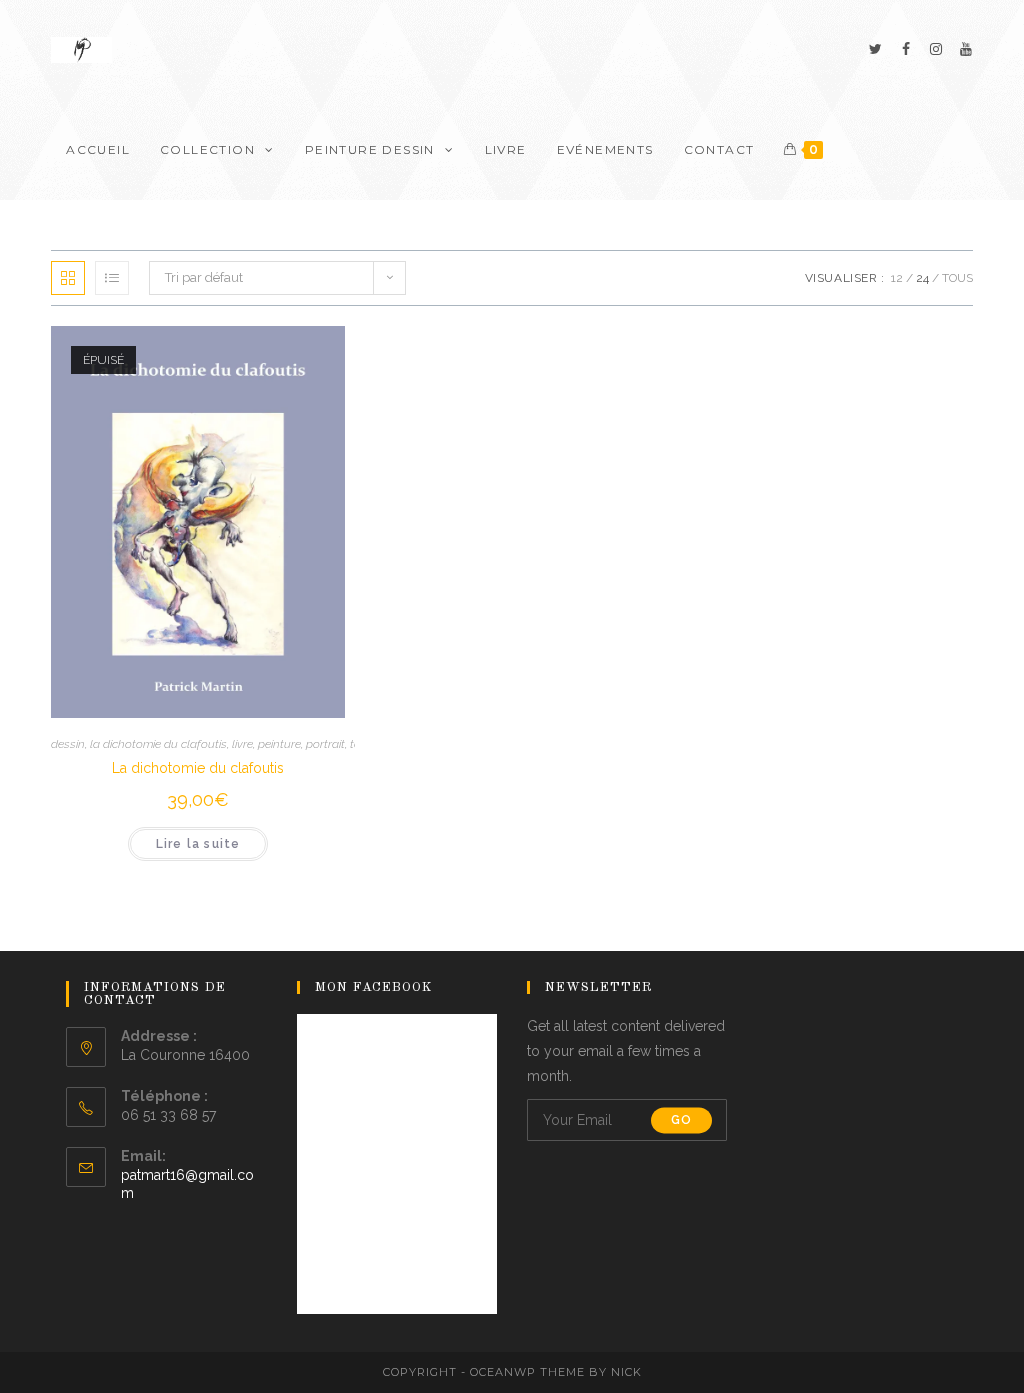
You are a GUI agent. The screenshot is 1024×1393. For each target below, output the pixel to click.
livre (242, 744)
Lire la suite (198, 844)
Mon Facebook (374, 987)
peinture (279, 744)
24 (922, 278)
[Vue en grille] (68, 278)
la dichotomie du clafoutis (158, 744)
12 (897, 278)
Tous (957, 278)
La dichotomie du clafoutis (198, 768)
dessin (68, 744)
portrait (325, 744)
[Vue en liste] (112, 278)
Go (681, 1120)
